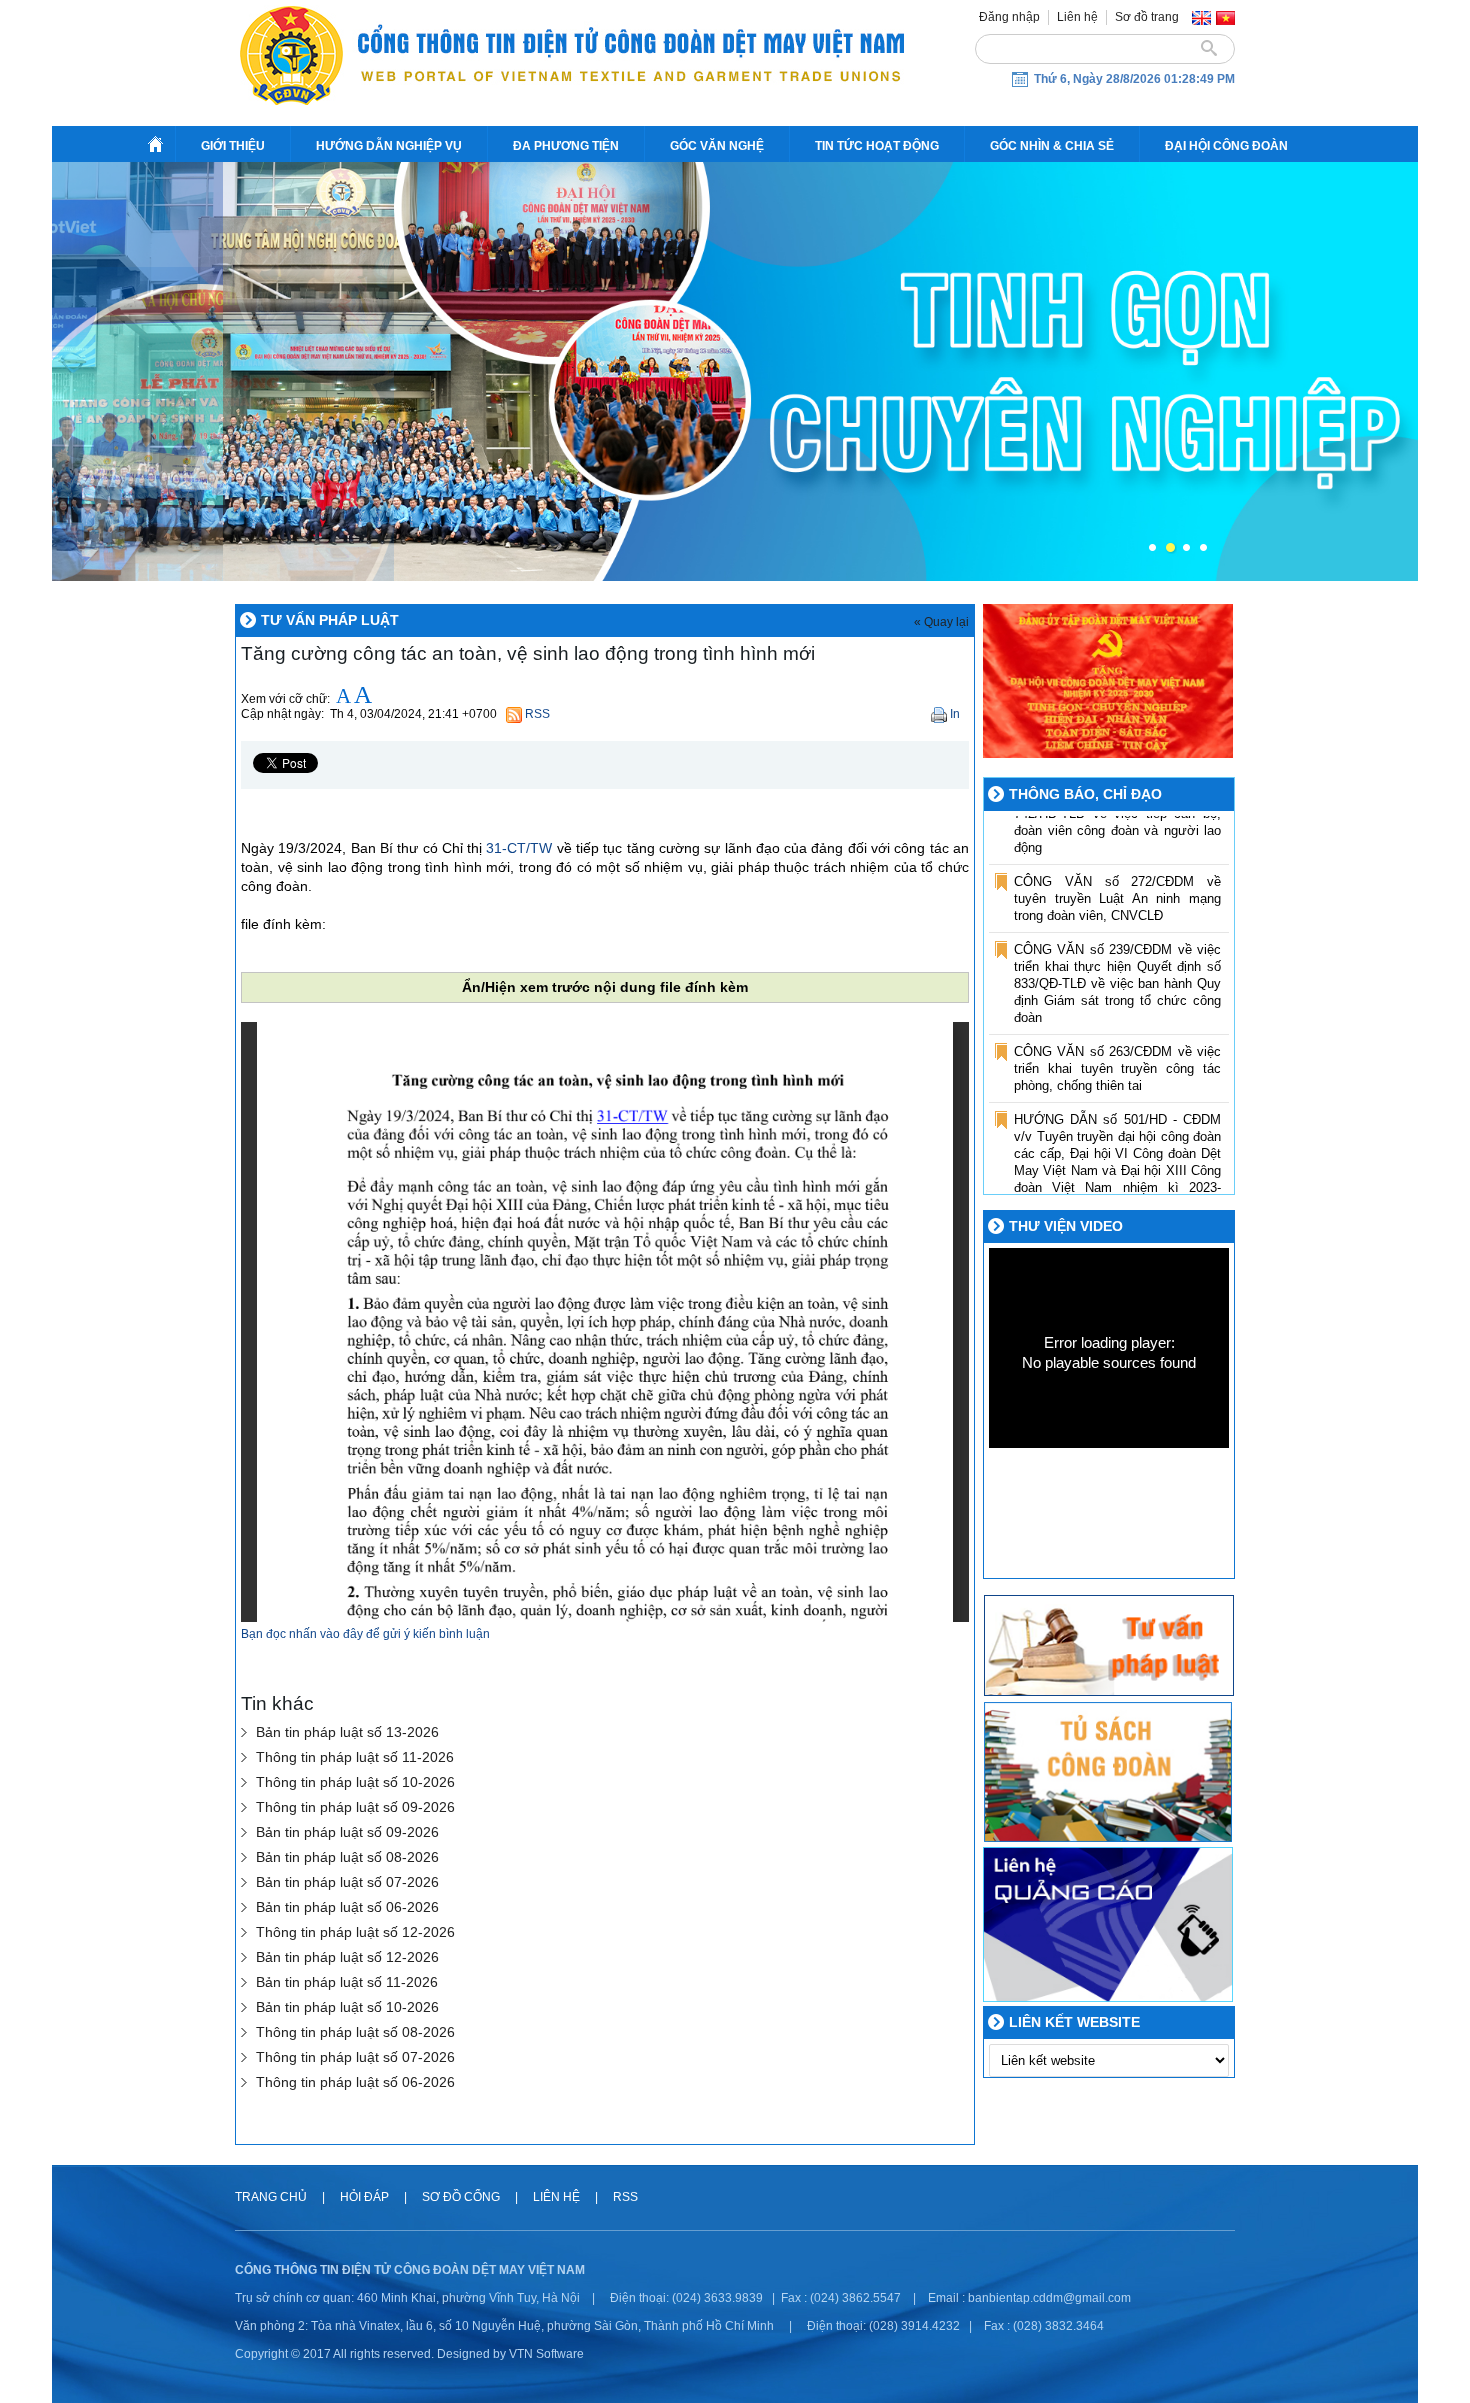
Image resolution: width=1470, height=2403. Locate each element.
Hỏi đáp (366, 2197)
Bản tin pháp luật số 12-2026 (347, 1957)
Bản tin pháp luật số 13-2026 (347, 1732)
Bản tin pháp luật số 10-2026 (347, 2007)
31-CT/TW (519, 848)
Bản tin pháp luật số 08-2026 (347, 1857)
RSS (625, 2197)
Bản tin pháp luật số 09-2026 (347, 1832)
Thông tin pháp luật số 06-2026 (355, 2082)
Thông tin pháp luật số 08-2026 (355, 2032)
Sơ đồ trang (1147, 17)
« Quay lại (941, 622)
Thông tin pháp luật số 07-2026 (355, 2057)
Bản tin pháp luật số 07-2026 (347, 1882)
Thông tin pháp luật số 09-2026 (355, 1807)
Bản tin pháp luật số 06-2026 (347, 1907)
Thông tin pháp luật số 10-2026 (355, 1782)
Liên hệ (1077, 17)
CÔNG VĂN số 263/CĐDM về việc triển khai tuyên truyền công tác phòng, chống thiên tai (1117, 1025)
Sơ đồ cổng (461, 2197)
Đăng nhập (1009, 17)
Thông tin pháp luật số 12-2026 (355, 1932)
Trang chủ (272, 2197)
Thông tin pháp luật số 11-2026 (355, 1757)
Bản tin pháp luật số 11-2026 (347, 1982)
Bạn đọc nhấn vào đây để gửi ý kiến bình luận (365, 1634)
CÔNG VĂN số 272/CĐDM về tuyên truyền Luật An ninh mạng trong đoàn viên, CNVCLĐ (1117, 855)
